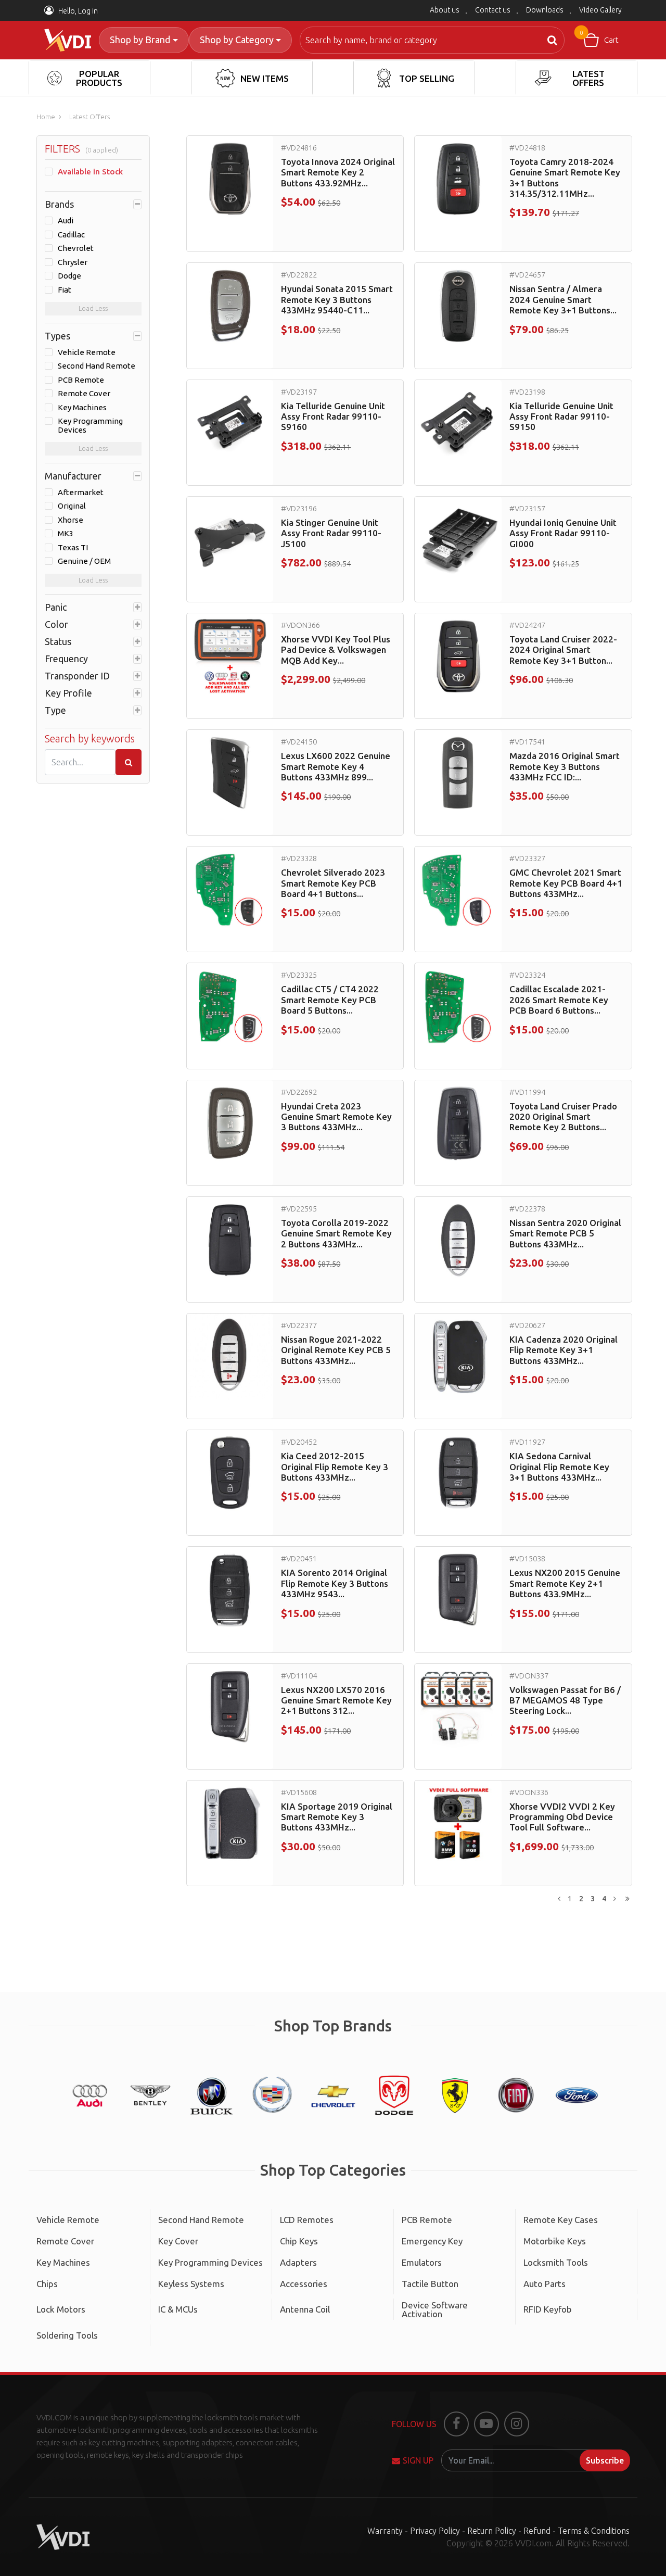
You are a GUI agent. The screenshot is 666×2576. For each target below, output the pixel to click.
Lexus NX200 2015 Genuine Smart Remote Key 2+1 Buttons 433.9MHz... (565, 1583)
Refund (537, 2531)
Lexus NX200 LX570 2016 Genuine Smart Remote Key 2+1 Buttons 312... (336, 1700)
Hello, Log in (77, 11)
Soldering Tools (67, 2335)
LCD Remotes (307, 2220)
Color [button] (56, 624)
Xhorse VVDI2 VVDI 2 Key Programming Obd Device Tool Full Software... (562, 1817)
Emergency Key (432, 2241)
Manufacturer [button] (73, 476)
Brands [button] (59, 204)
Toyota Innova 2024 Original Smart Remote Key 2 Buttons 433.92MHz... (338, 172)
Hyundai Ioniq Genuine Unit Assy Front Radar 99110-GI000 (563, 533)
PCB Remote (81, 380)
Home (46, 117)
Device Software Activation (435, 2309)
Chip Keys (299, 2241)
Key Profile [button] (68, 693)
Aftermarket (81, 493)
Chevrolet (76, 248)
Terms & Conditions (594, 2531)
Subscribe (605, 2460)
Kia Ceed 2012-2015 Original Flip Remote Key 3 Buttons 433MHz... (335, 1467)
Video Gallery (600, 10)
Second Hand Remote (97, 366)
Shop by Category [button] (237, 40)
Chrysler (73, 262)
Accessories (304, 2284)
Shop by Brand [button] (140, 40)
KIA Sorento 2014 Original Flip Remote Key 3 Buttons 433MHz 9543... (335, 1583)
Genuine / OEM (84, 561)
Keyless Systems (191, 2284)
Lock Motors (61, 2309)
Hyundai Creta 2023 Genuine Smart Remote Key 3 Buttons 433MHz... (336, 1117)
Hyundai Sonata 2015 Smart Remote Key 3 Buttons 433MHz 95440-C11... (337, 299)
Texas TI (73, 548)
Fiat (65, 290)
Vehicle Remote (87, 352)
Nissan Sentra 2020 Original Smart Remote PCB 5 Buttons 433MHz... (565, 1233)
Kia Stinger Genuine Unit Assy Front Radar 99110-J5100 (331, 533)
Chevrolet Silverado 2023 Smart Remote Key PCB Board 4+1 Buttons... (333, 883)
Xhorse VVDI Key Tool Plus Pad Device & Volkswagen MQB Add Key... (336, 650)
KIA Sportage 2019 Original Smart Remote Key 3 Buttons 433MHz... (337, 1817)
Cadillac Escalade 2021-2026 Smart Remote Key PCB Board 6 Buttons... (559, 1000)
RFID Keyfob (548, 2309)
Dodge (69, 276)
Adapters (298, 2262)
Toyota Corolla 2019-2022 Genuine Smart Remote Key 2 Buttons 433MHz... (336, 1233)
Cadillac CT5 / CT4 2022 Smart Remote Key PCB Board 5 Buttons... (330, 1000)
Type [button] (55, 710)
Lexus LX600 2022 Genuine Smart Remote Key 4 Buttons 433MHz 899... (336, 766)
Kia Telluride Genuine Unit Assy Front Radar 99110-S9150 (561, 416)
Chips (47, 2284)
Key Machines (82, 408)
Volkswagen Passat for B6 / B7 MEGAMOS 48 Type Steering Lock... (565, 1700)
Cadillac (71, 235)
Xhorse (71, 520)
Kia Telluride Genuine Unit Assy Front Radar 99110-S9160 (333, 416)
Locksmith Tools (556, 2262)
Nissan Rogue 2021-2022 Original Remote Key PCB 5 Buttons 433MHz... (336, 1350)
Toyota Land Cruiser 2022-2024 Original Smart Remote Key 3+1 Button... (563, 650)
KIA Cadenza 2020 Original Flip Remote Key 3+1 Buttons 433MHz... (563, 1350)
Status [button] (58, 641)
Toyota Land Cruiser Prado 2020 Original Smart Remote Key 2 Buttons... (563, 1117)
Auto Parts (545, 2284)
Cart (599, 37)
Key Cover (178, 2241)
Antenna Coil (305, 2309)
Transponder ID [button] (77, 676)
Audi (66, 221)
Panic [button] (56, 607)
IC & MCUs (178, 2309)
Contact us (493, 10)
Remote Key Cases (561, 2220)
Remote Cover (84, 394)
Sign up (418, 2460)
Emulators (422, 2262)
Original (72, 506)
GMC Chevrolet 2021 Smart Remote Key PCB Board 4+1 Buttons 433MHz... (566, 883)
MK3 (66, 534)
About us (445, 10)
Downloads (545, 10)
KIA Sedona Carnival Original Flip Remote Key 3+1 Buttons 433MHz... (559, 1467)
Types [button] (57, 336)
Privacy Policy (435, 2531)
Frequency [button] (66, 659)
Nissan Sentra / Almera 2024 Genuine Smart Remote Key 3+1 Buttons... (563, 299)
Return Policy (492, 2531)
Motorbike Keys (555, 2241)
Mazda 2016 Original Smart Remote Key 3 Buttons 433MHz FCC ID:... (565, 766)
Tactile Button (430, 2284)
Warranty (385, 2531)
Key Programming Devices (90, 426)
